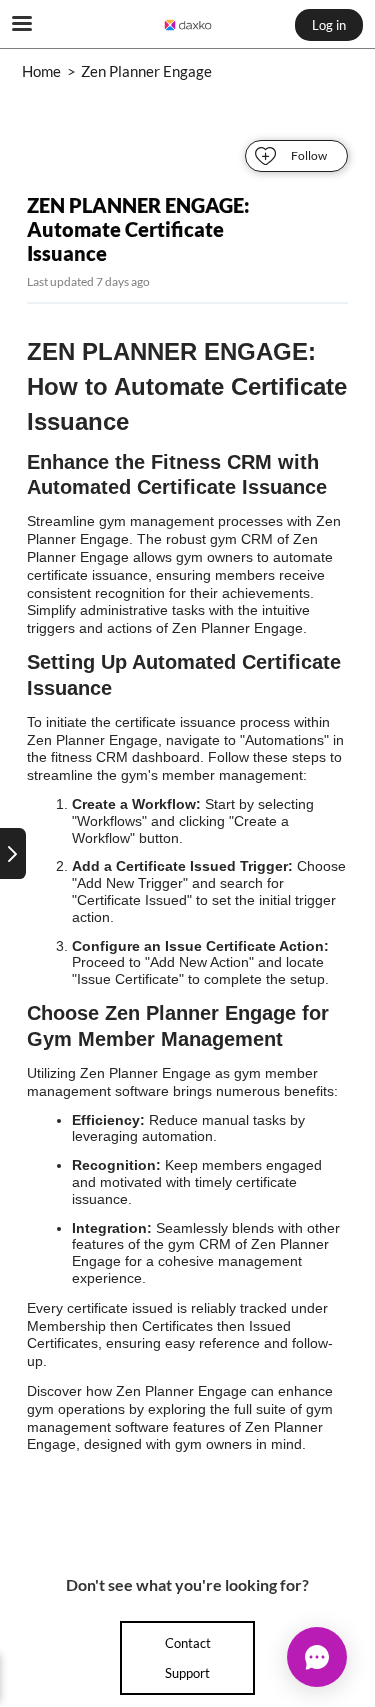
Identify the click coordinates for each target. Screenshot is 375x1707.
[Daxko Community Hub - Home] (188, 25)
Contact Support (188, 1658)
